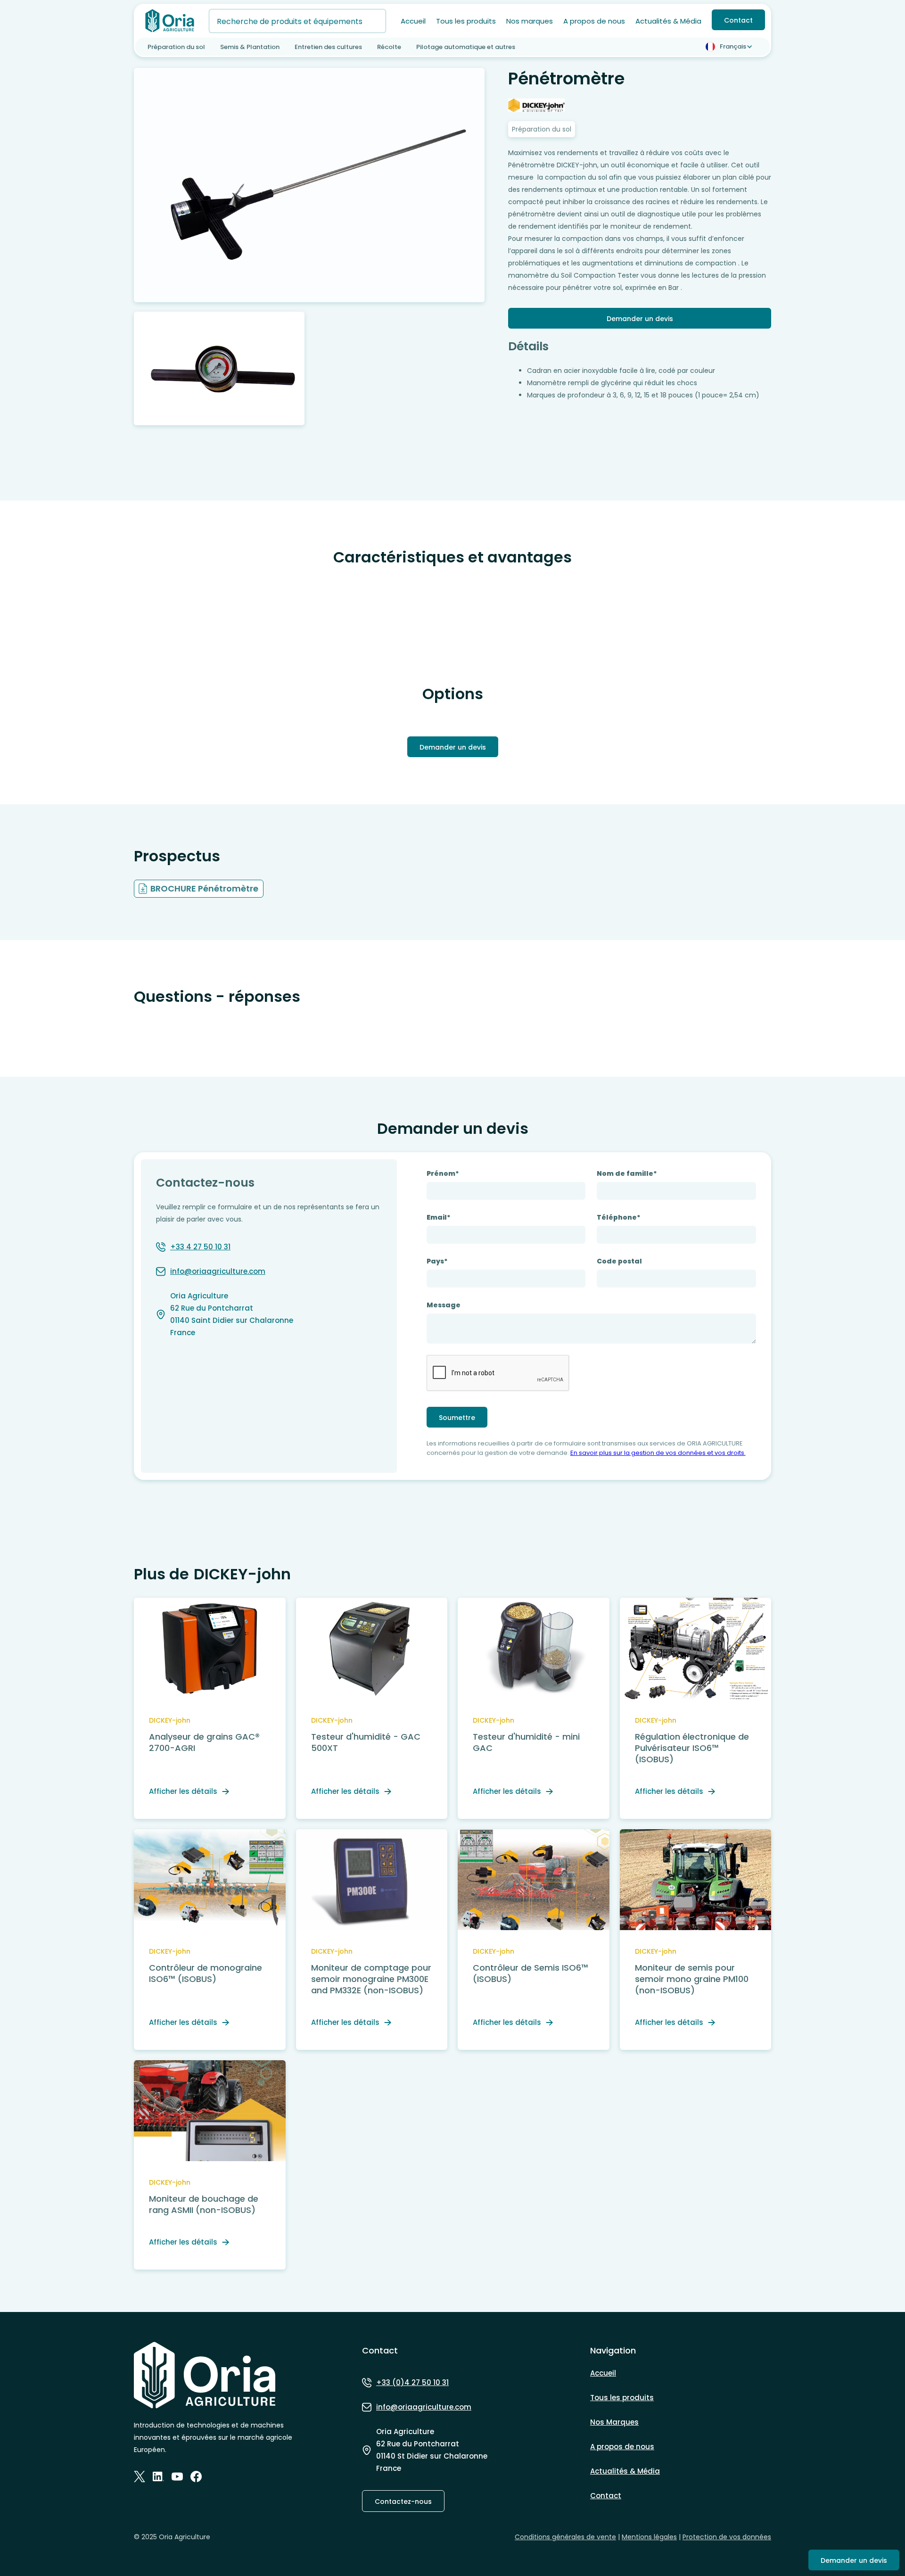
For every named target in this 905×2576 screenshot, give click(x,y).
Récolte (389, 47)
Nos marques (530, 21)
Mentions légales (649, 2537)
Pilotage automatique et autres (466, 47)
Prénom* (443, 1173)
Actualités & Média (668, 21)
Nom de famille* (627, 1173)
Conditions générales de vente (565, 2537)
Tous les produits (466, 21)
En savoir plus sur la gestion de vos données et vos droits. (658, 1453)
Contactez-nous (403, 2502)
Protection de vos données (727, 2537)
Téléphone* (619, 1217)
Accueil (413, 21)
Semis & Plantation (250, 47)
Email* (439, 1217)
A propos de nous (594, 21)
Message (444, 1305)
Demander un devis (640, 319)
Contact (738, 20)
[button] (731, 47)
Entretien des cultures (328, 47)
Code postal (619, 1261)
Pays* (437, 1261)
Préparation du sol (176, 47)
